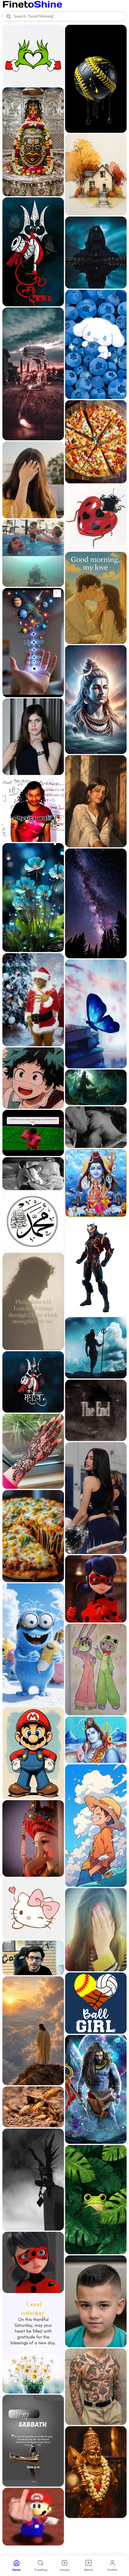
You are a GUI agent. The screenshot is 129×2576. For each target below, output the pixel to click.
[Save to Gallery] (57, 42)
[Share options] (57, 31)
